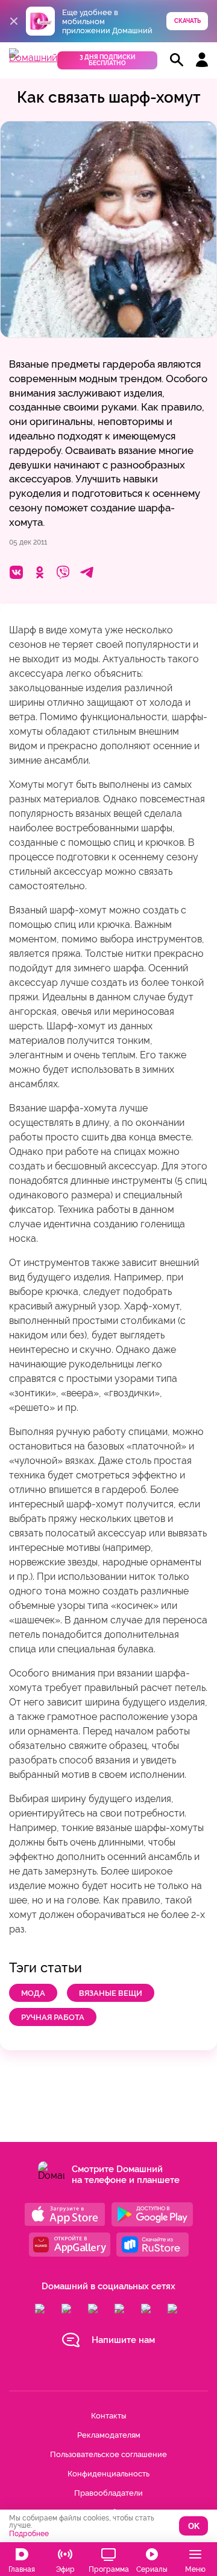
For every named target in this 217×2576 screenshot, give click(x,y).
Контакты (108, 2416)
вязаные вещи (111, 1993)
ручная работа (53, 2017)
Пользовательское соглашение (108, 2454)
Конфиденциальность (108, 2474)
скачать (187, 21)
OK (194, 2526)
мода (33, 1993)
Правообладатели (108, 2493)
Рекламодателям (109, 2435)
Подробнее (29, 2534)
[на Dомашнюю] (33, 58)
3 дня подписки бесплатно (108, 60)
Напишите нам (123, 2340)
